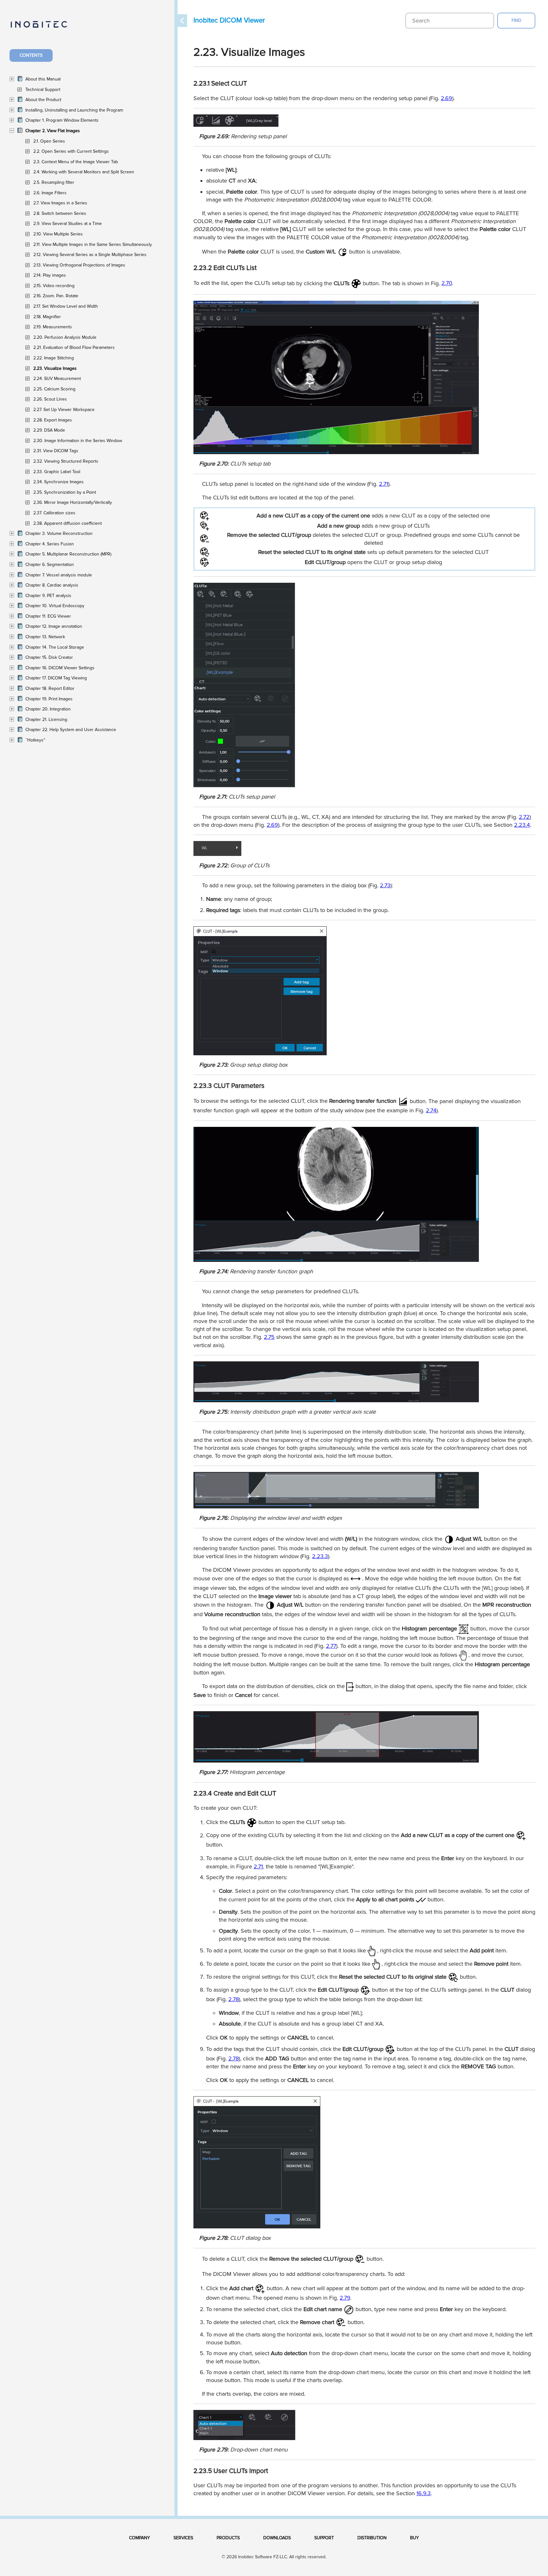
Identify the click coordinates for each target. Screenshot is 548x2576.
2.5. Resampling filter (54, 182)
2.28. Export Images (53, 420)
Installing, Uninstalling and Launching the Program (74, 110)
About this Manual (43, 79)
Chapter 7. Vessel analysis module (59, 575)
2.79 (345, 2298)
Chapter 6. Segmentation (50, 565)
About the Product (43, 100)
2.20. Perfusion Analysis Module (65, 337)
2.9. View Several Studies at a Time (68, 224)
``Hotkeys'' (35, 740)
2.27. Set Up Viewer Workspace (64, 410)
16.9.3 (424, 2493)
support (324, 2538)
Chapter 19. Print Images (49, 699)
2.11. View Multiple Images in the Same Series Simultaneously (93, 244)
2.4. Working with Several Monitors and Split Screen (84, 172)
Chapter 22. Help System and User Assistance (71, 730)
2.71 (384, 484)
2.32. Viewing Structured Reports (66, 461)
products (228, 2538)
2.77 (331, 1646)
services (183, 2538)
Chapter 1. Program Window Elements (62, 120)
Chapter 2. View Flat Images (53, 131)
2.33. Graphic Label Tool (57, 472)
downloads (277, 2538)
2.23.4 (522, 825)
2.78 (234, 1999)
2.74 (431, 1110)
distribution (372, 2538)
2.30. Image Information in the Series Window (78, 441)
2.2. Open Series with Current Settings (71, 151)
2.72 (524, 817)
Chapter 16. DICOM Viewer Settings (60, 668)
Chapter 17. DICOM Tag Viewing (56, 678)
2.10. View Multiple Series (58, 234)
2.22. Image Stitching (54, 358)
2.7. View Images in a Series (60, 203)
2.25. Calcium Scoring (54, 389)
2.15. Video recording (54, 286)
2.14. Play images (50, 275)
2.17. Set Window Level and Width (66, 306)
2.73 (385, 885)
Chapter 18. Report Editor (50, 688)
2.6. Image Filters (50, 193)
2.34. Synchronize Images (59, 482)
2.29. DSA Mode (49, 430)
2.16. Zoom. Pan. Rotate (56, 296)
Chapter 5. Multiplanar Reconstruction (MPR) (68, 554)
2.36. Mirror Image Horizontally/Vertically (73, 502)
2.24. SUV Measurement (57, 379)
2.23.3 (320, 1556)
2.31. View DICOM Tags (56, 451)
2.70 (447, 283)
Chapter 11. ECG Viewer (48, 616)
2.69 (447, 98)
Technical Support (43, 90)
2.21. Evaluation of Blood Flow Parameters (74, 347)
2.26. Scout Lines (50, 399)
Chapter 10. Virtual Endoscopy (55, 606)
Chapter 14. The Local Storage (55, 647)
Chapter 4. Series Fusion (50, 544)
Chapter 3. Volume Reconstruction (59, 533)
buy (414, 2538)
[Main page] (45, 28)
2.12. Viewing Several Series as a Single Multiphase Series (90, 255)
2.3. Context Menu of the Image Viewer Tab (76, 162)
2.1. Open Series (49, 141)
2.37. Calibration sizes (54, 513)
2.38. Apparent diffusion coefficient (68, 523)
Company (140, 2538)
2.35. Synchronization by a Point (65, 492)
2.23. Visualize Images (55, 368)
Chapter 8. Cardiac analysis (52, 585)
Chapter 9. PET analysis (48, 596)
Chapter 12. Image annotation (54, 626)
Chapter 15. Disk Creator (49, 657)
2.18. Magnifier (47, 317)
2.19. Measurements (53, 327)
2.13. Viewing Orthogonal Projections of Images (79, 265)
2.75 (269, 1337)
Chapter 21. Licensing (46, 719)
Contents (31, 55)
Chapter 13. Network (45, 637)
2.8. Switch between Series (60, 213)
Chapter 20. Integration (48, 709)
